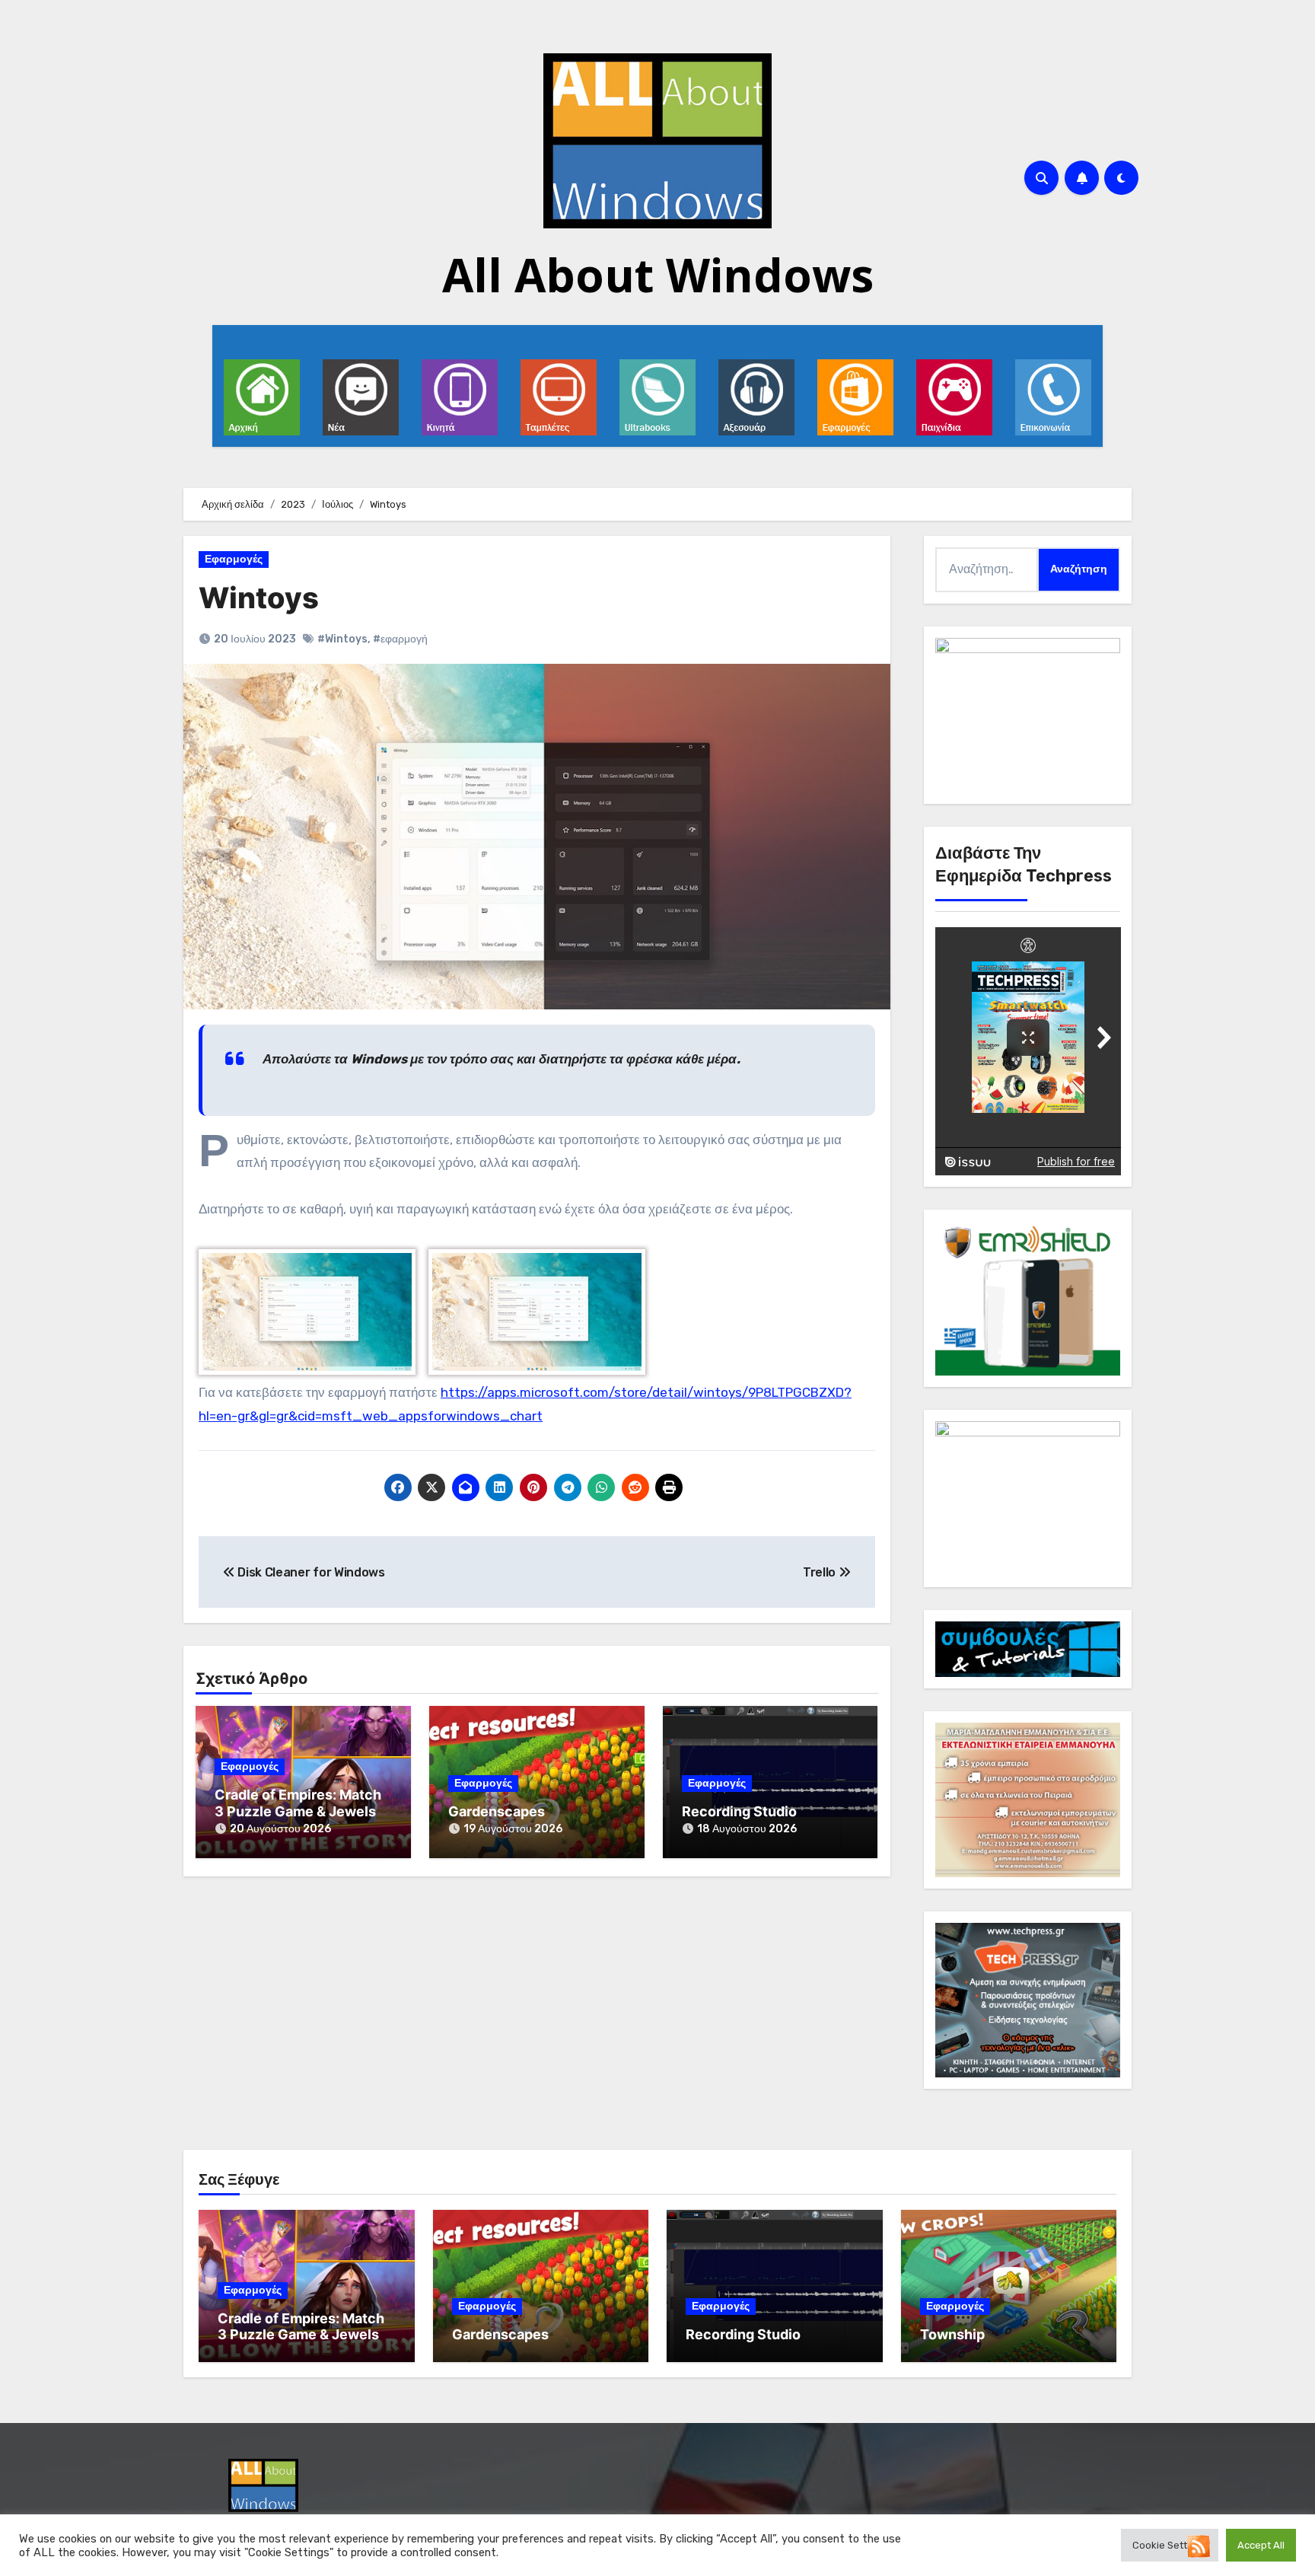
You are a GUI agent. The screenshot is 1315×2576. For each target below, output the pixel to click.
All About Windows (658, 275)
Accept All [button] (1261, 2545)
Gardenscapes (497, 1811)
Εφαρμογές (234, 559)
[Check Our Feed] (1198, 2545)
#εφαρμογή (400, 639)
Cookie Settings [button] (1170, 2545)
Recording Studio (739, 1811)
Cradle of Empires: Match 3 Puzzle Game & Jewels (298, 1803)
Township (952, 2334)
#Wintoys (342, 639)
